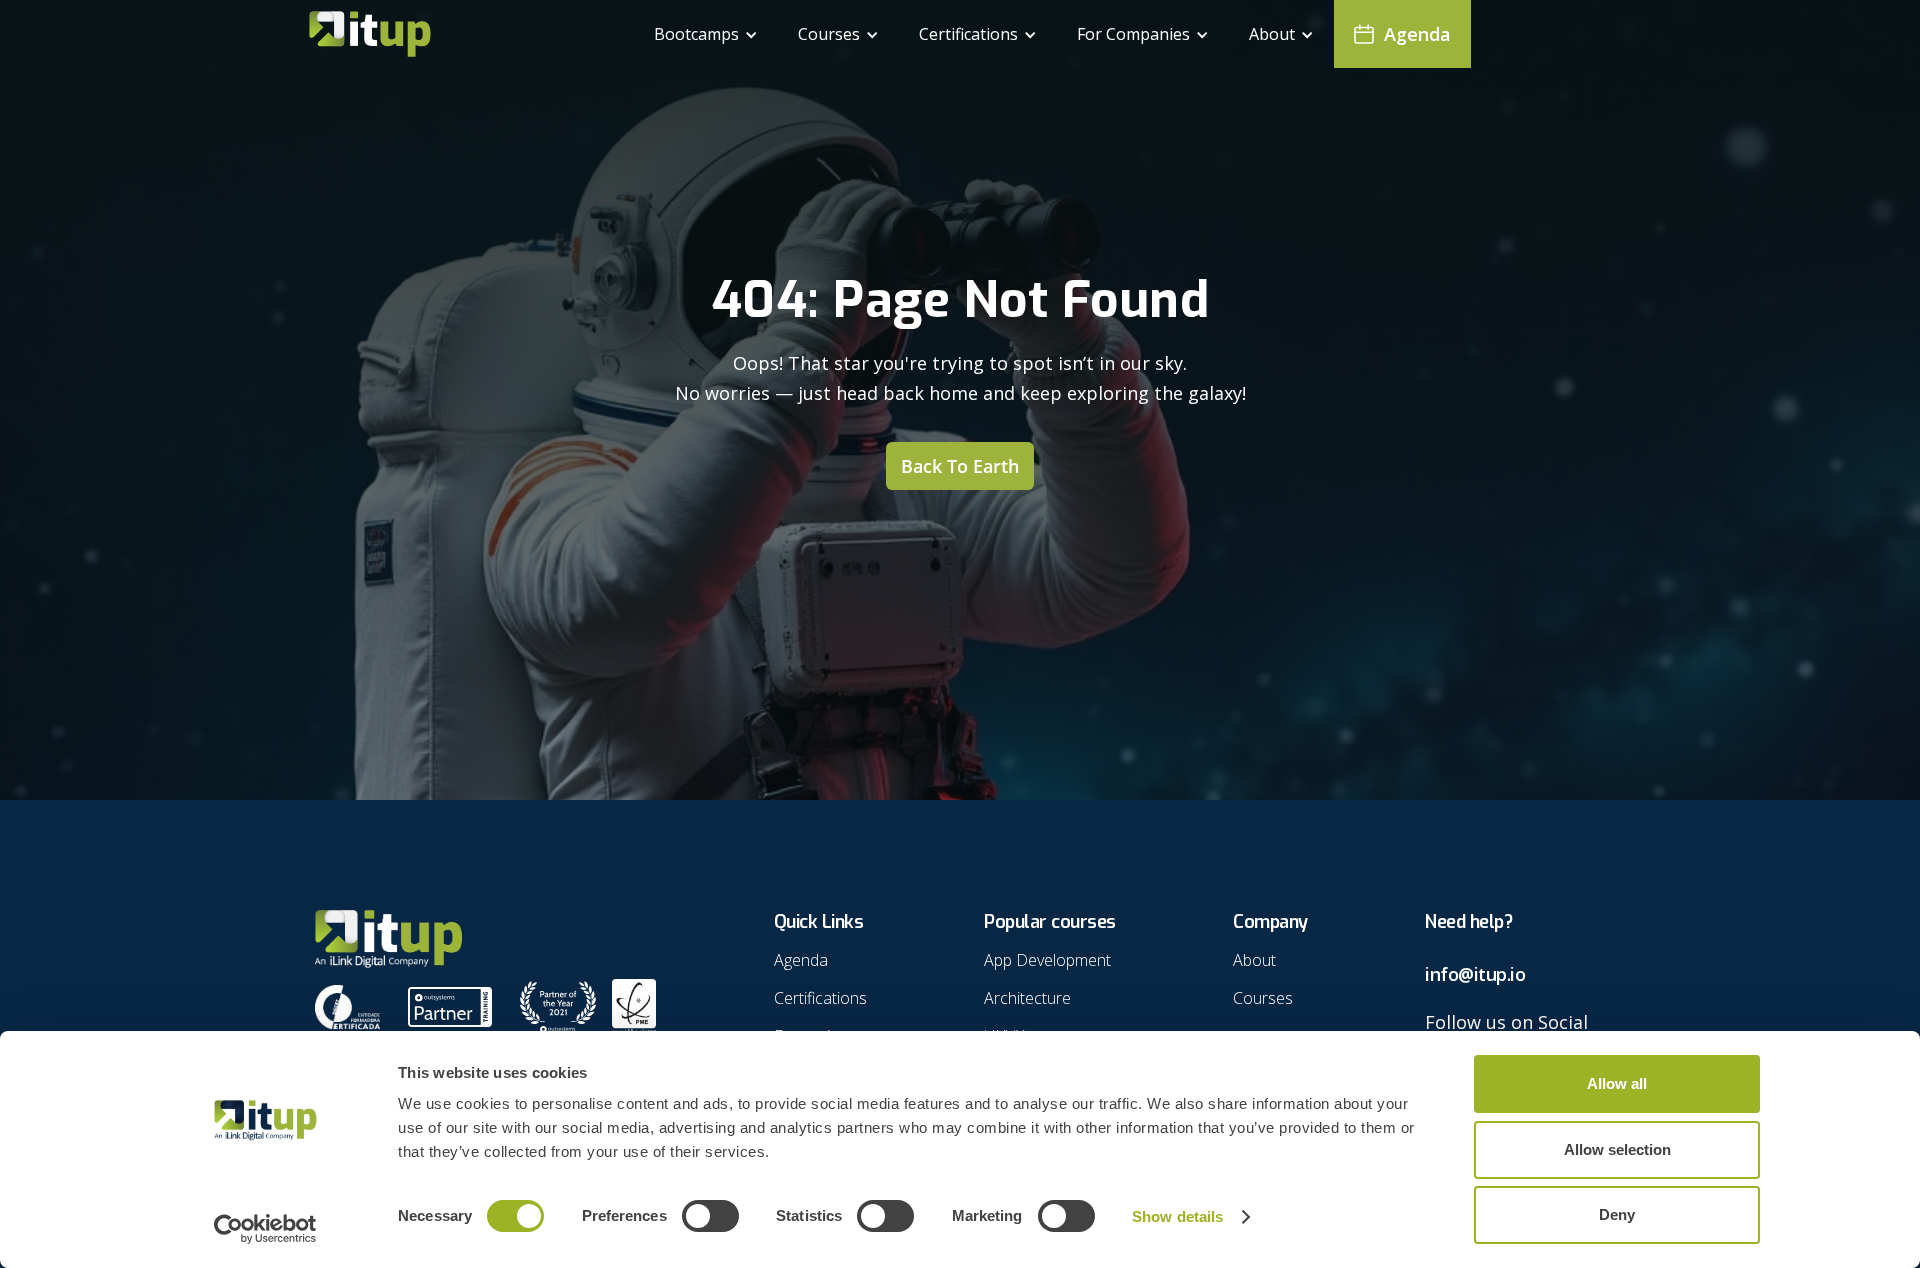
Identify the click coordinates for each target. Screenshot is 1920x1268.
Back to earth (960, 466)
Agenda (801, 960)
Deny (1617, 1214)
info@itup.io (1475, 974)
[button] (706, 34)
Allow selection (1617, 1149)
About (1254, 960)
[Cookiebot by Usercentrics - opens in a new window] (265, 1229)
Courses (1263, 998)
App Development (1047, 960)
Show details (1177, 1216)
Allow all (1617, 1083)
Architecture (1027, 998)
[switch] (710, 1216)
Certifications (820, 998)
